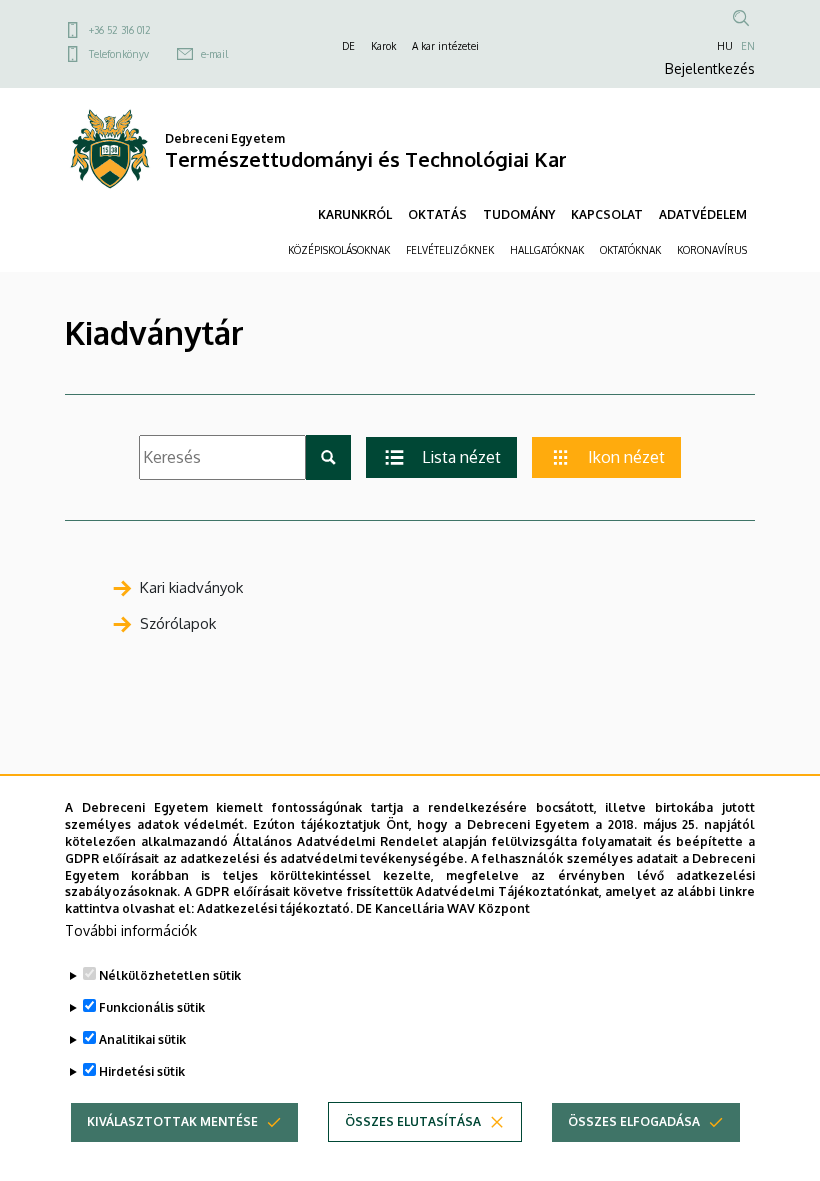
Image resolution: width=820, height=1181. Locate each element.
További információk (131, 930)
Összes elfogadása (634, 1121)
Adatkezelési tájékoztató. (275, 908)
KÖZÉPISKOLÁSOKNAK (339, 250)
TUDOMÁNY (519, 214)
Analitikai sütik (142, 1039)
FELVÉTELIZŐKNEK (450, 250)
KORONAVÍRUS (712, 250)
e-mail (214, 54)
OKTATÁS (437, 214)
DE (348, 46)
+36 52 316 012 (120, 30)
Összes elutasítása (413, 1121)
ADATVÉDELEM (703, 214)
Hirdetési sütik (142, 1071)
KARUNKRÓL (355, 214)
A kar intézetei (445, 46)
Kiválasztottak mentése (172, 1121)
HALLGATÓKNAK (547, 250)
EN (748, 46)
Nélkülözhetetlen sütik (170, 975)
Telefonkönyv (119, 54)
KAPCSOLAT (607, 214)
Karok (383, 46)
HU (725, 46)
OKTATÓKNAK (630, 250)
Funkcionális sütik (152, 1007)
